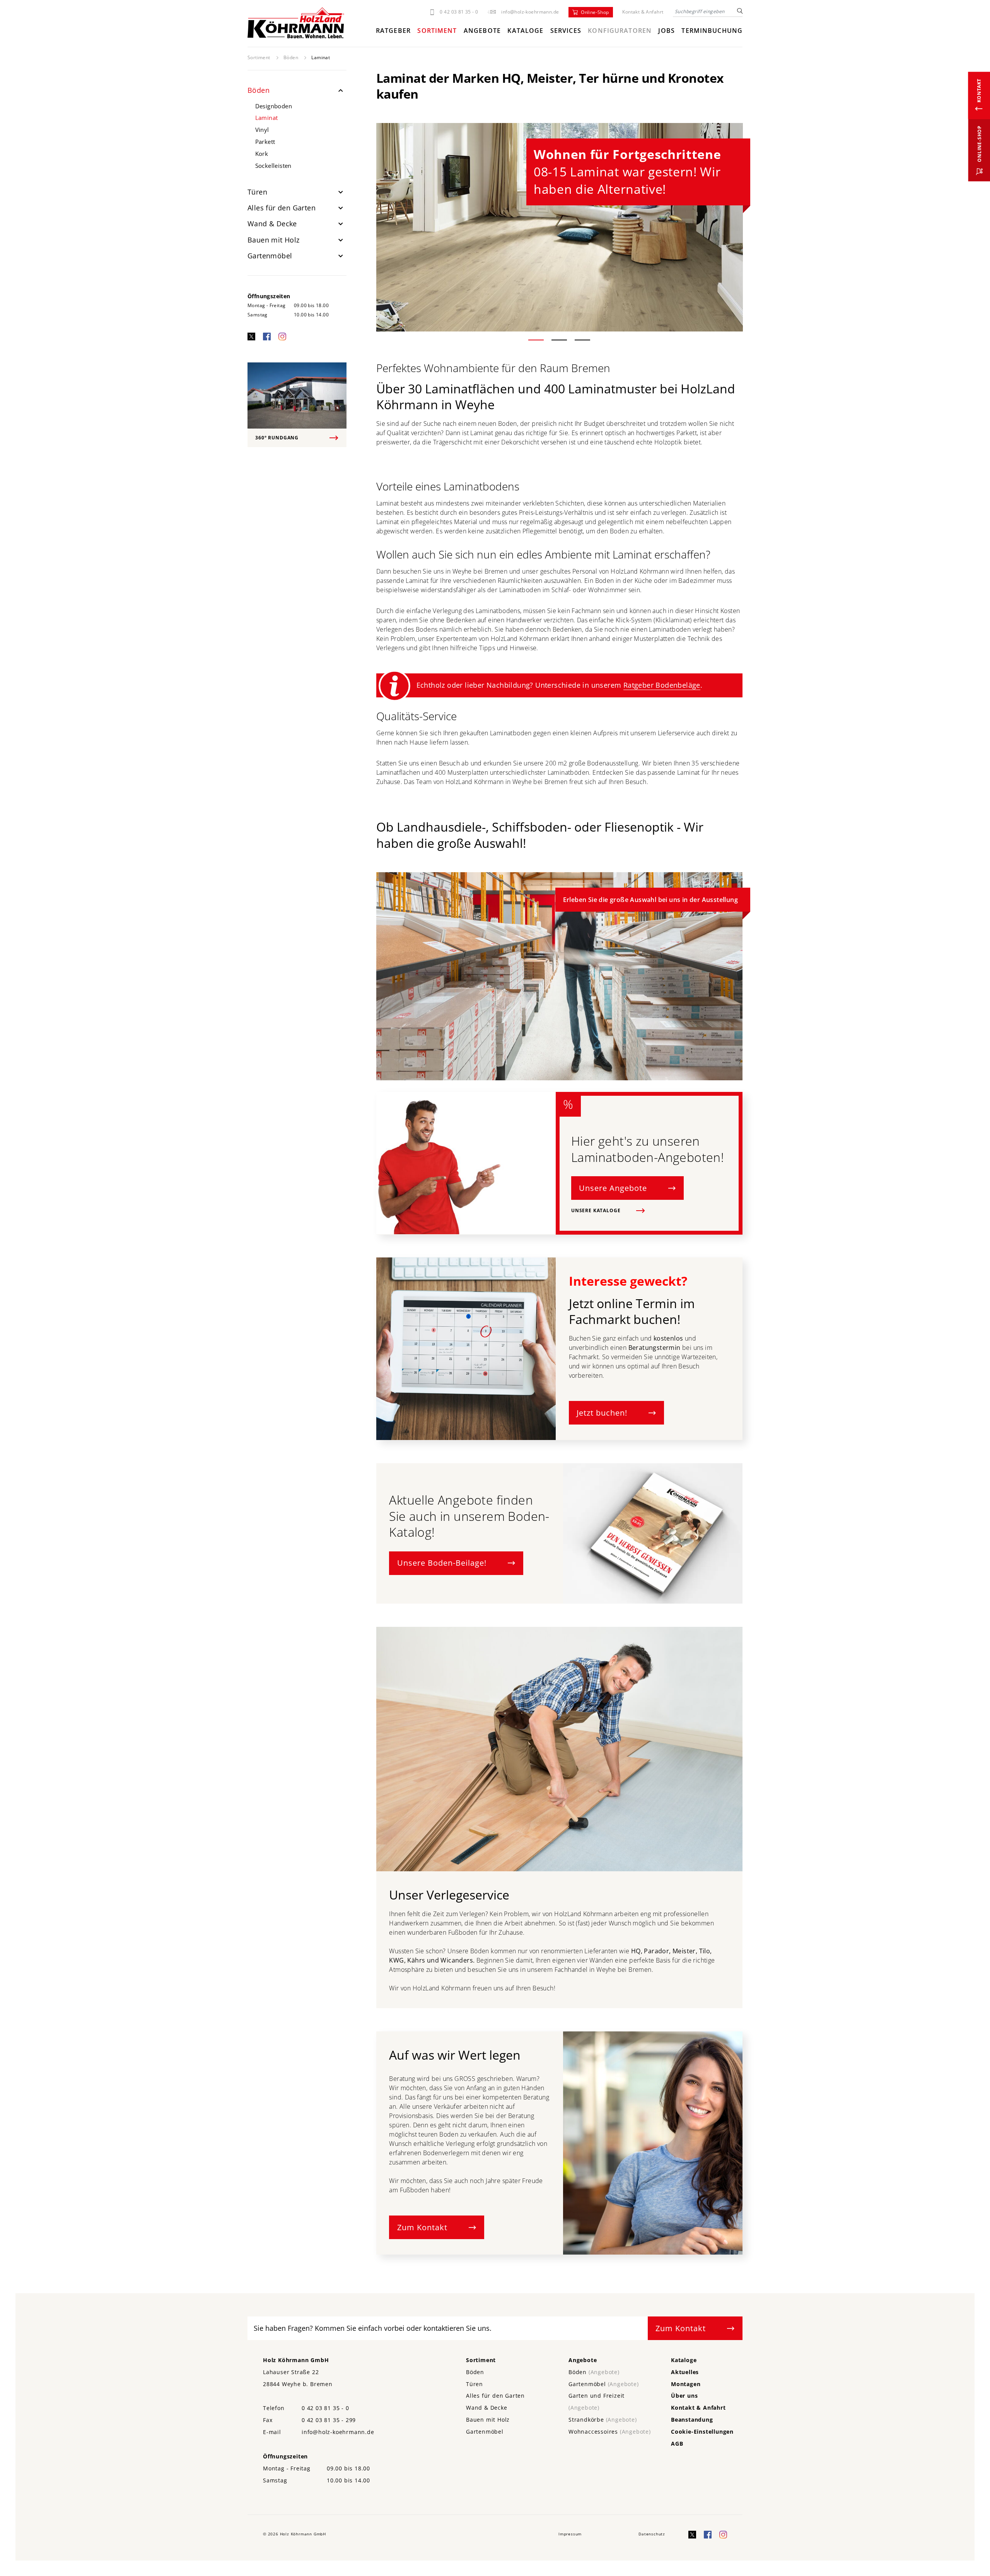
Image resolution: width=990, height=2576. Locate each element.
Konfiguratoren (620, 31)
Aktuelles (685, 2372)
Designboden (274, 106)
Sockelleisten (273, 166)
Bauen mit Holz (274, 240)
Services (566, 31)
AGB (677, 2444)
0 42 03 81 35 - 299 (329, 2420)
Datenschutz (652, 2534)
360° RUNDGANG (277, 438)
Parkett (265, 142)
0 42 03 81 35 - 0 (459, 12)
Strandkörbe (603, 2420)
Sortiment (437, 31)
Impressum (570, 2534)
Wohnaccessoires (610, 2432)
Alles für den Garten (282, 208)
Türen (257, 192)
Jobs (666, 31)
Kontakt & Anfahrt (643, 12)
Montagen (686, 2384)
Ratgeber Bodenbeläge (662, 685)
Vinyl (262, 130)
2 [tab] (569, 341)
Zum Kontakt (422, 2227)
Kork (262, 154)
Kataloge (525, 31)
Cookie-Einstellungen (702, 2432)
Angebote (482, 31)
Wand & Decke (272, 224)
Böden (291, 57)
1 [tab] (545, 341)
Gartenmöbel (270, 256)
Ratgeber (393, 31)
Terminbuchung (712, 31)
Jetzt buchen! (602, 1413)
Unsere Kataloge (596, 1210)
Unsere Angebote (613, 1188)
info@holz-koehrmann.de (530, 12)
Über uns (684, 2396)
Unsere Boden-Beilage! (442, 1563)
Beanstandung (692, 2420)
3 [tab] (592, 341)
